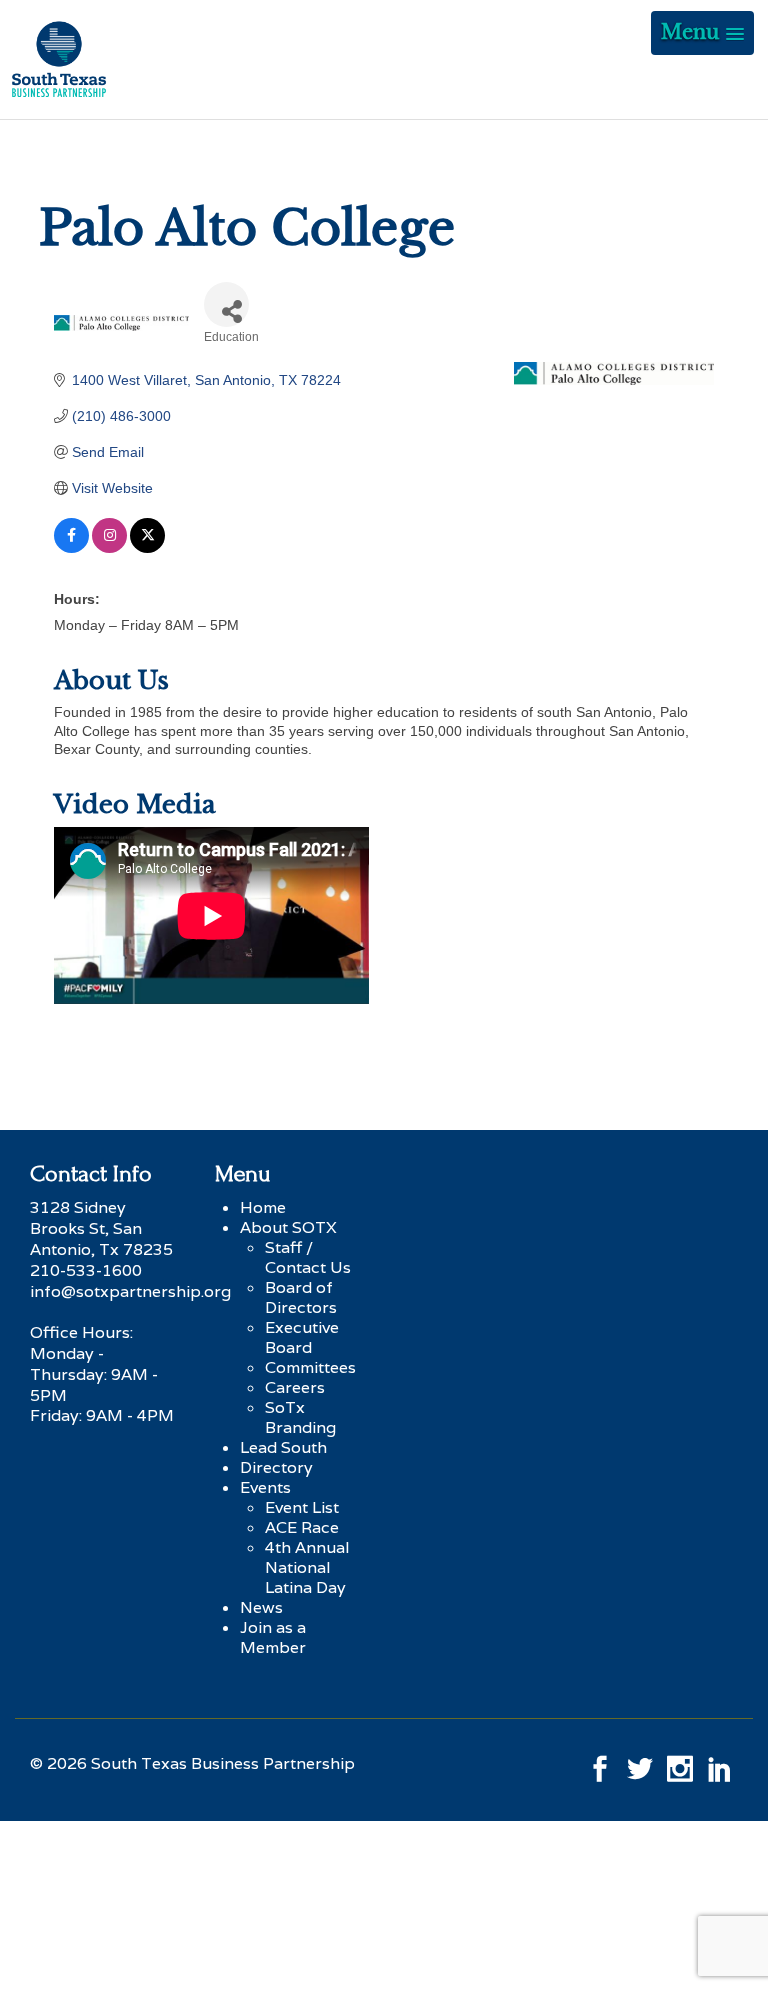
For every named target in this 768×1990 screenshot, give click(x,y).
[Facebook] (600, 1763)
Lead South (283, 1447)
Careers (295, 1387)
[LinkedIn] (720, 1763)
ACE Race (302, 1527)
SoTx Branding (300, 1417)
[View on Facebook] (71, 548)
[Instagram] (680, 1763)
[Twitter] (640, 1763)
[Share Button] (226, 304)
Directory (276, 1467)
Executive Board (302, 1337)
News (261, 1607)
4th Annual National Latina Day (307, 1567)
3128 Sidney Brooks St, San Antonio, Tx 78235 (101, 1228)
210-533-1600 (86, 1270)
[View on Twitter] (147, 548)
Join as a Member (273, 1637)
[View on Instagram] (109, 548)
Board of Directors (301, 1297)
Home (263, 1207)
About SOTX (288, 1227)
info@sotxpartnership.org (130, 1291)
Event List (302, 1507)
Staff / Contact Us (308, 1257)
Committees (310, 1367)
